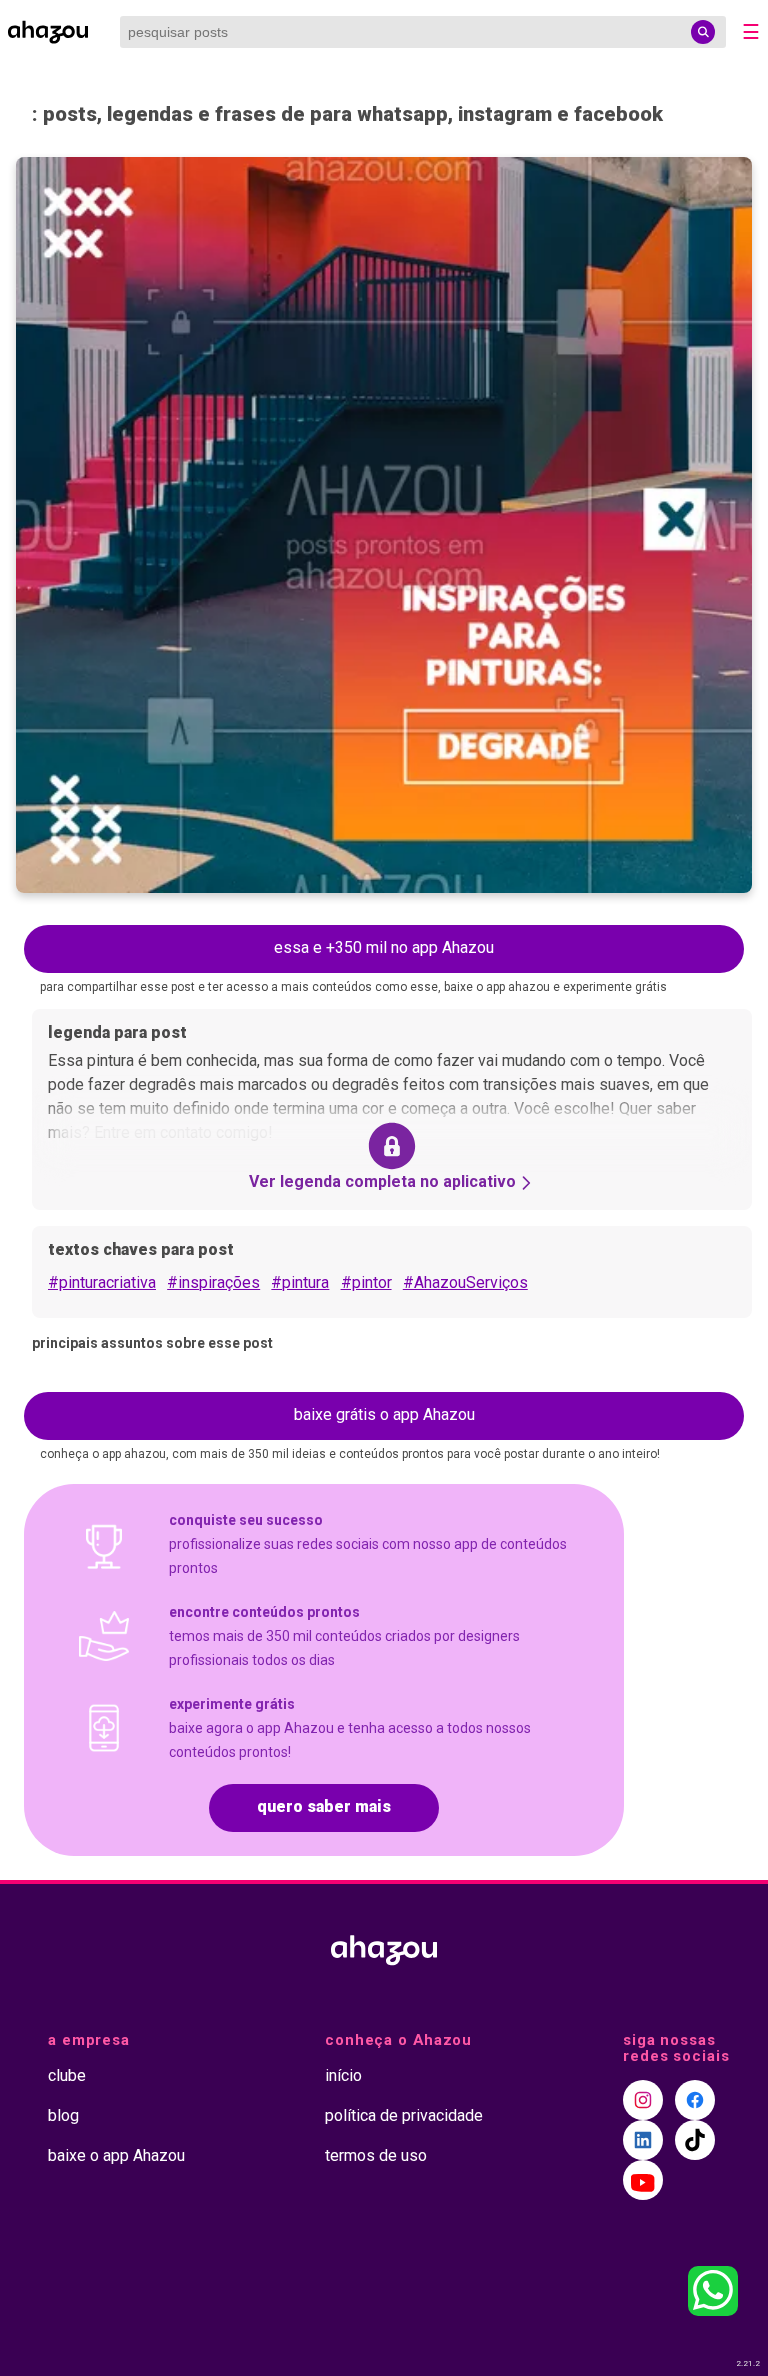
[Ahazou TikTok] (695, 2140)
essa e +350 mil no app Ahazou (384, 947)
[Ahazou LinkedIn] (643, 2140)
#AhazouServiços (465, 1282)
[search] (703, 32)
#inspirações (213, 1282)
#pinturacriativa (102, 1282)
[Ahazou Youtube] (643, 2180)
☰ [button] (751, 32)
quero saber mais (324, 1806)
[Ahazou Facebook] (695, 2100)
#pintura (300, 1282)
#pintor (366, 1282)
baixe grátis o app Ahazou (384, 1414)
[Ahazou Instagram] (643, 2100)
